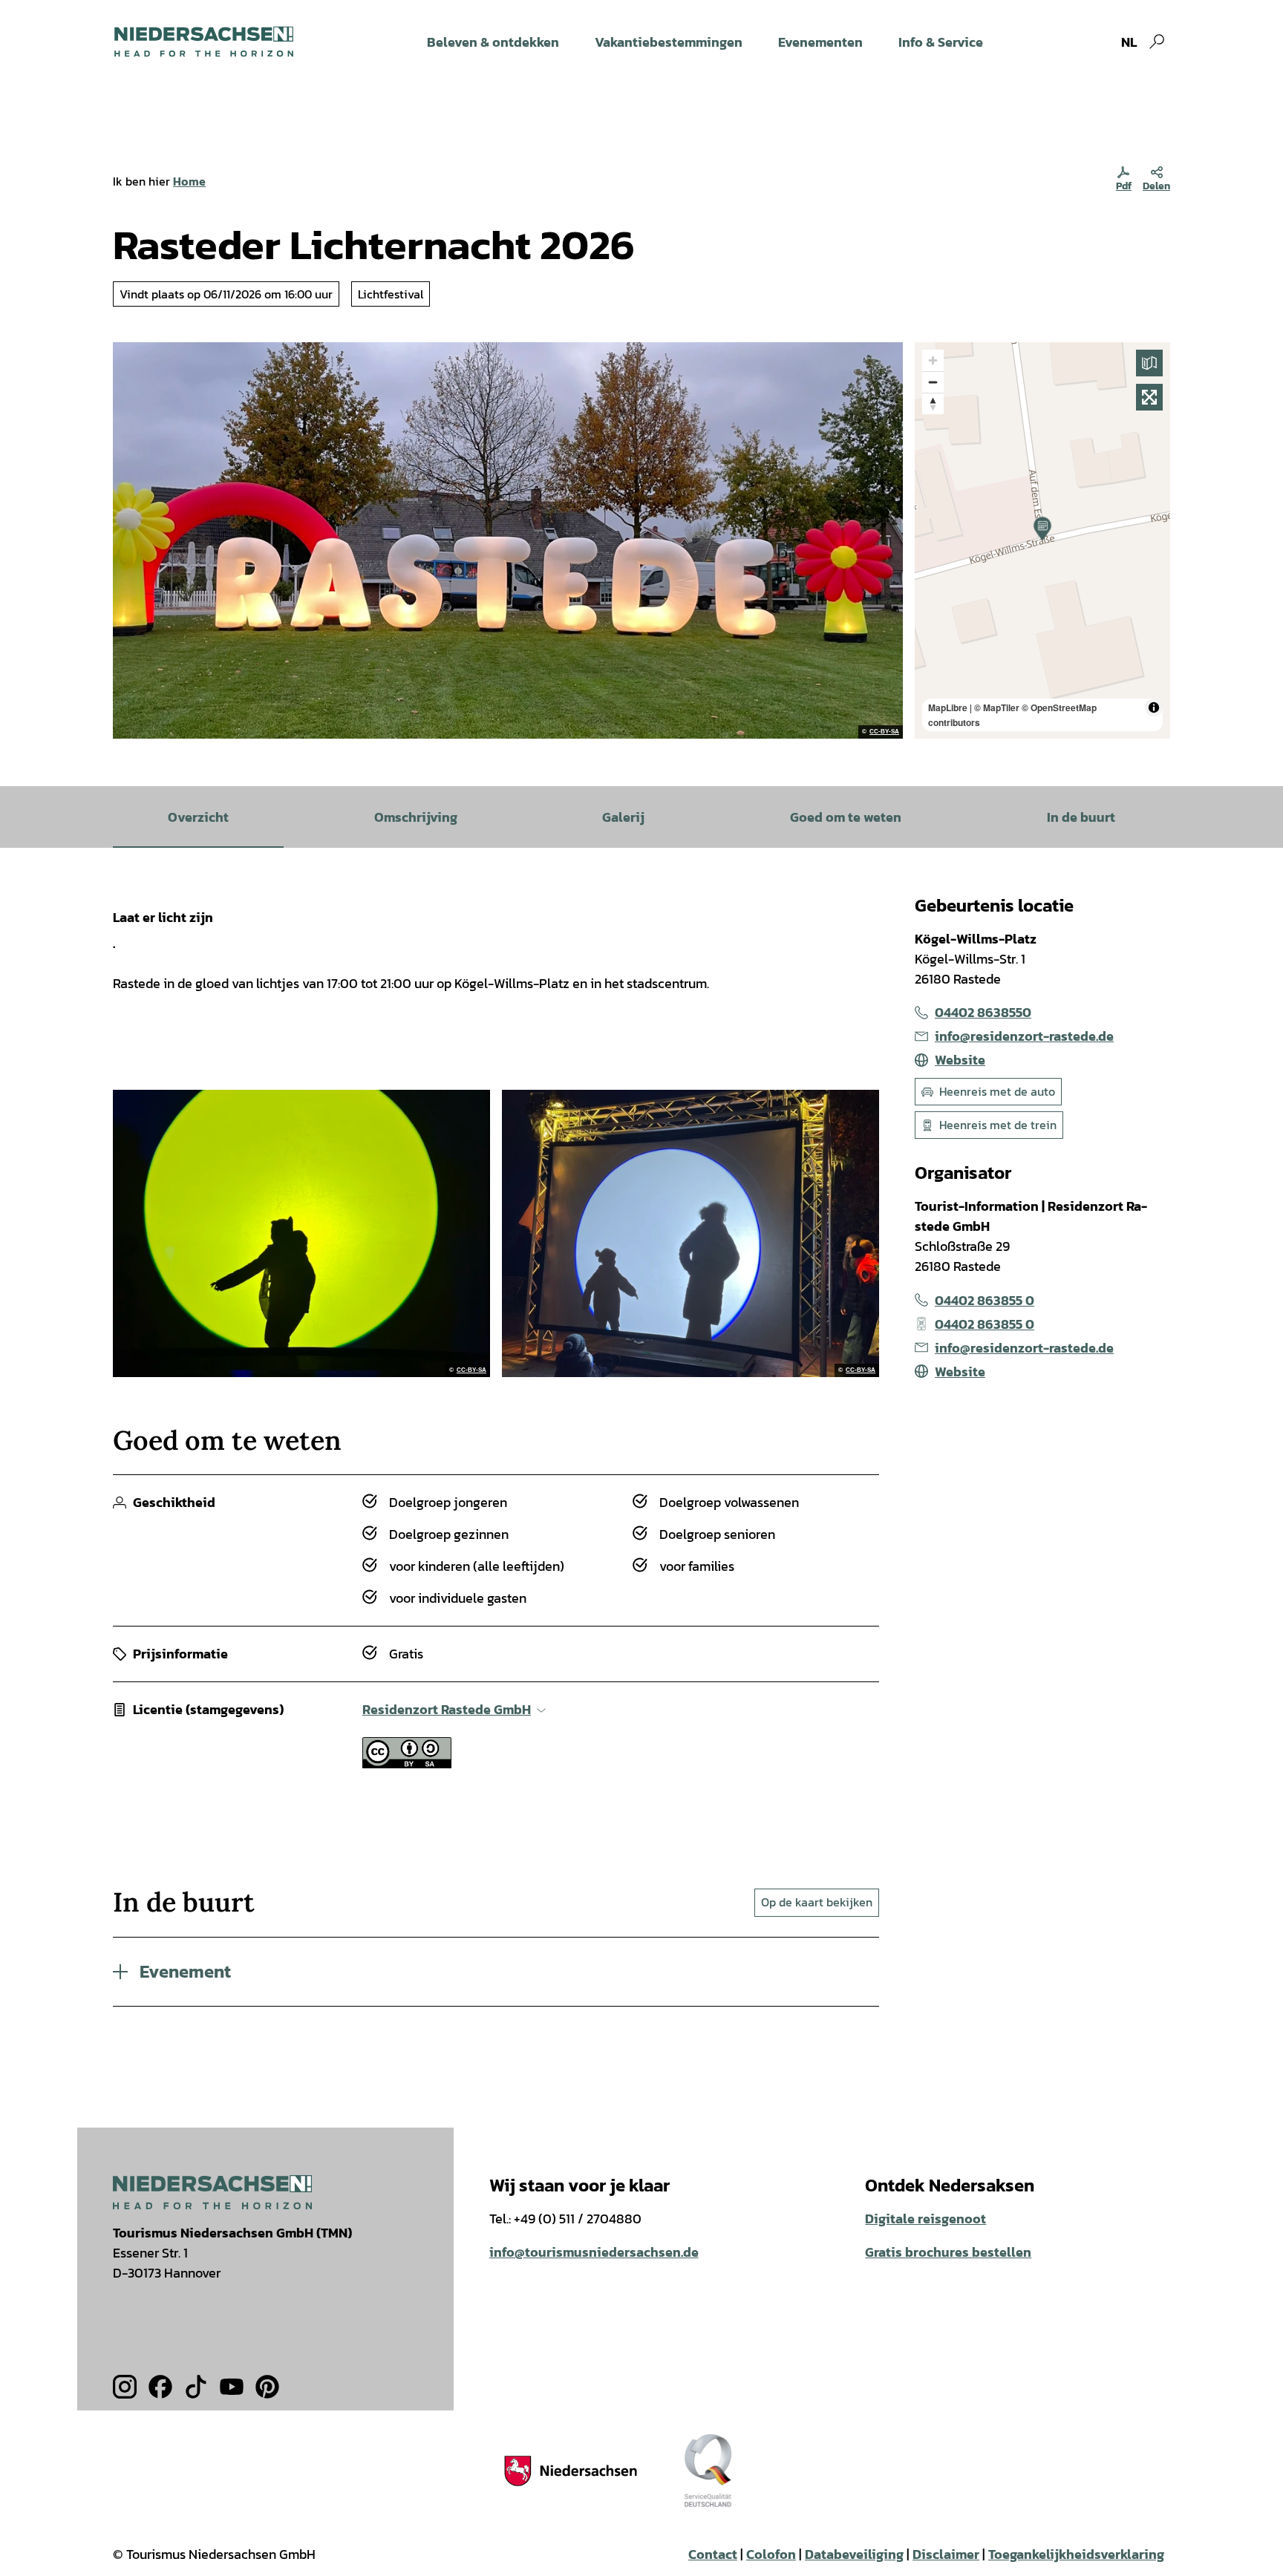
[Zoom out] (933, 382)
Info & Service (941, 42)
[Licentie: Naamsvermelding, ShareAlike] (407, 1763)
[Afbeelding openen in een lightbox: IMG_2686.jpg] (691, 1233)
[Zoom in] (933, 360)
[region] (1042, 540)
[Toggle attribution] (1154, 707)
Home (189, 181)
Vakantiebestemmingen (669, 42)
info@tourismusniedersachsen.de (594, 2252)
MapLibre (948, 707)
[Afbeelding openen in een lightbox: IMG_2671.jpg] (508, 540)
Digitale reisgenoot (925, 2219)
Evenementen (820, 42)
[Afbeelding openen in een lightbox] (212, 2192)
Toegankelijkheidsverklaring (1076, 2554)
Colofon (771, 2554)
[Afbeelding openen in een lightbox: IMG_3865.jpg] (301, 1233)
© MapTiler (997, 707)
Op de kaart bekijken (817, 1902)
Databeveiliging (854, 2554)
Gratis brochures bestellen (948, 2252)
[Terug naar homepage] (204, 42)
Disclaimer (946, 2554)
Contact (713, 2554)
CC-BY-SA (884, 732)
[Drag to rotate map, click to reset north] (933, 403)
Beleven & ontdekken (493, 42)
